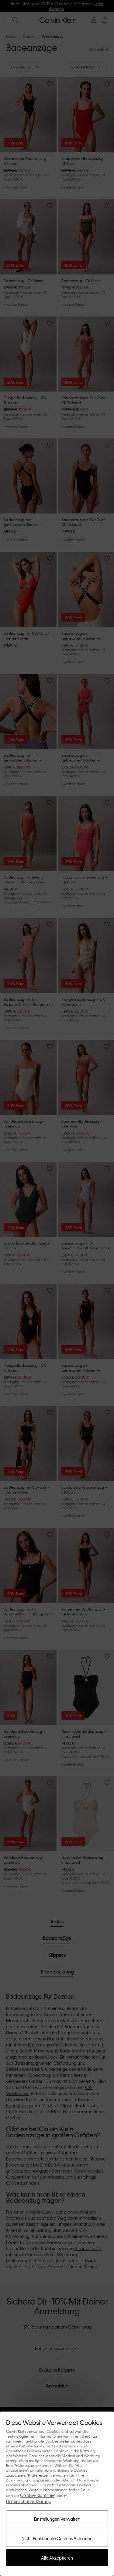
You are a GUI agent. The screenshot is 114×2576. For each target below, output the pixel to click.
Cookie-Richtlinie (37, 2495)
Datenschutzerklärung (29, 2501)
